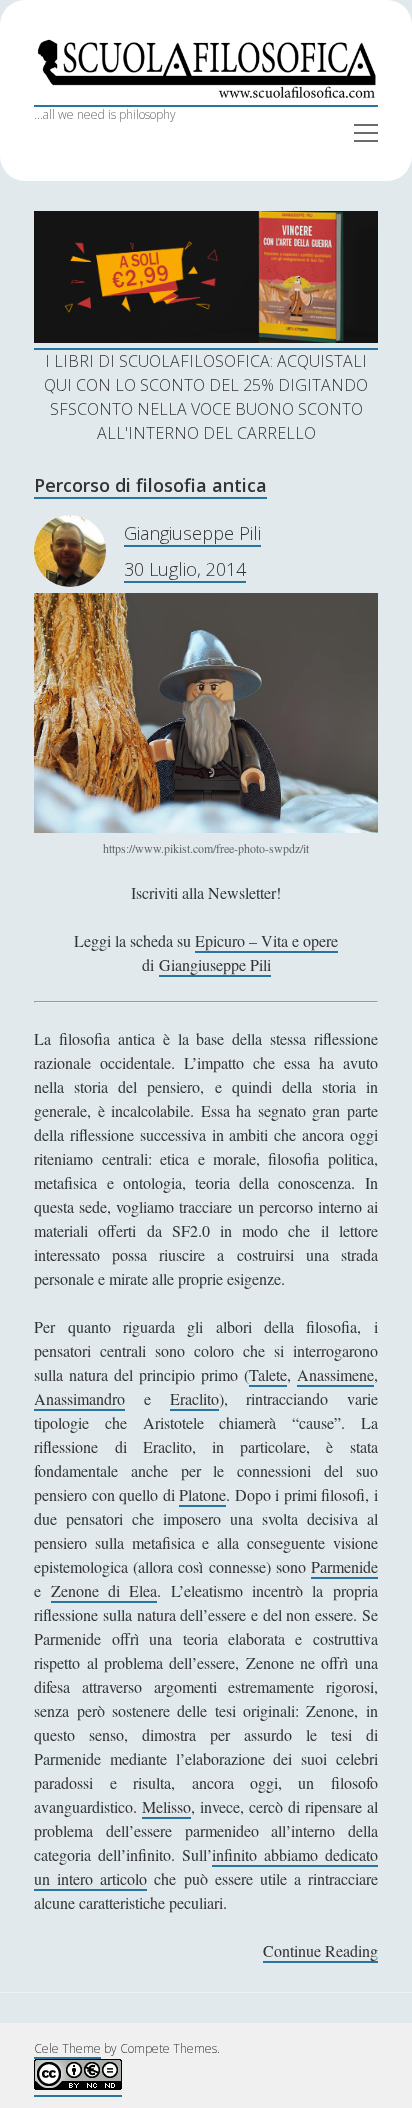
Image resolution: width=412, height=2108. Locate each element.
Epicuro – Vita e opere (266, 940)
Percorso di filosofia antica (150, 485)
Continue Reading (320, 1951)
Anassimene (335, 1374)
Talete (268, 1374)
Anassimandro (79, 1398)
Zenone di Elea (104, 1590)
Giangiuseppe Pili (192, 533)
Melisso (166, 1806)
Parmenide (344, 1566)
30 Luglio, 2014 (185, 569)
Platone (202, 1494)
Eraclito (194, 1398)
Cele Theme (67, 2048)
